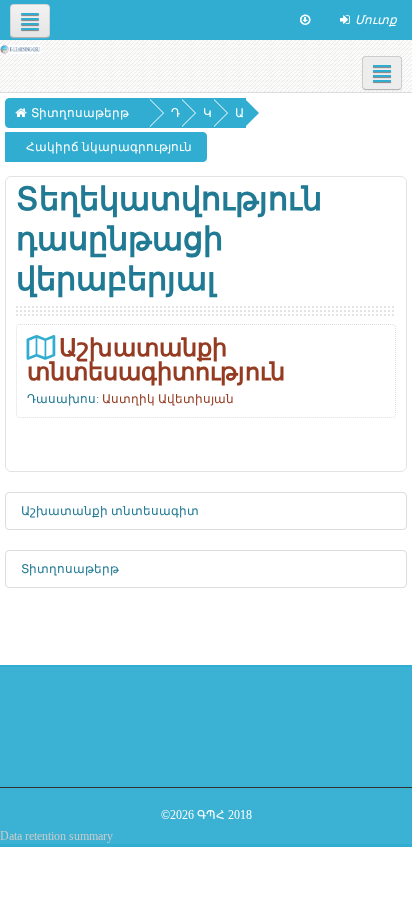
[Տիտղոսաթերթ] (20, 48)
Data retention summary (56, 836)
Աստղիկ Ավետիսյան (168, 399)
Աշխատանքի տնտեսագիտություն (156, 359)
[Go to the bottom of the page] (305, 20)
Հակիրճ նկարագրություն (109, 147)
